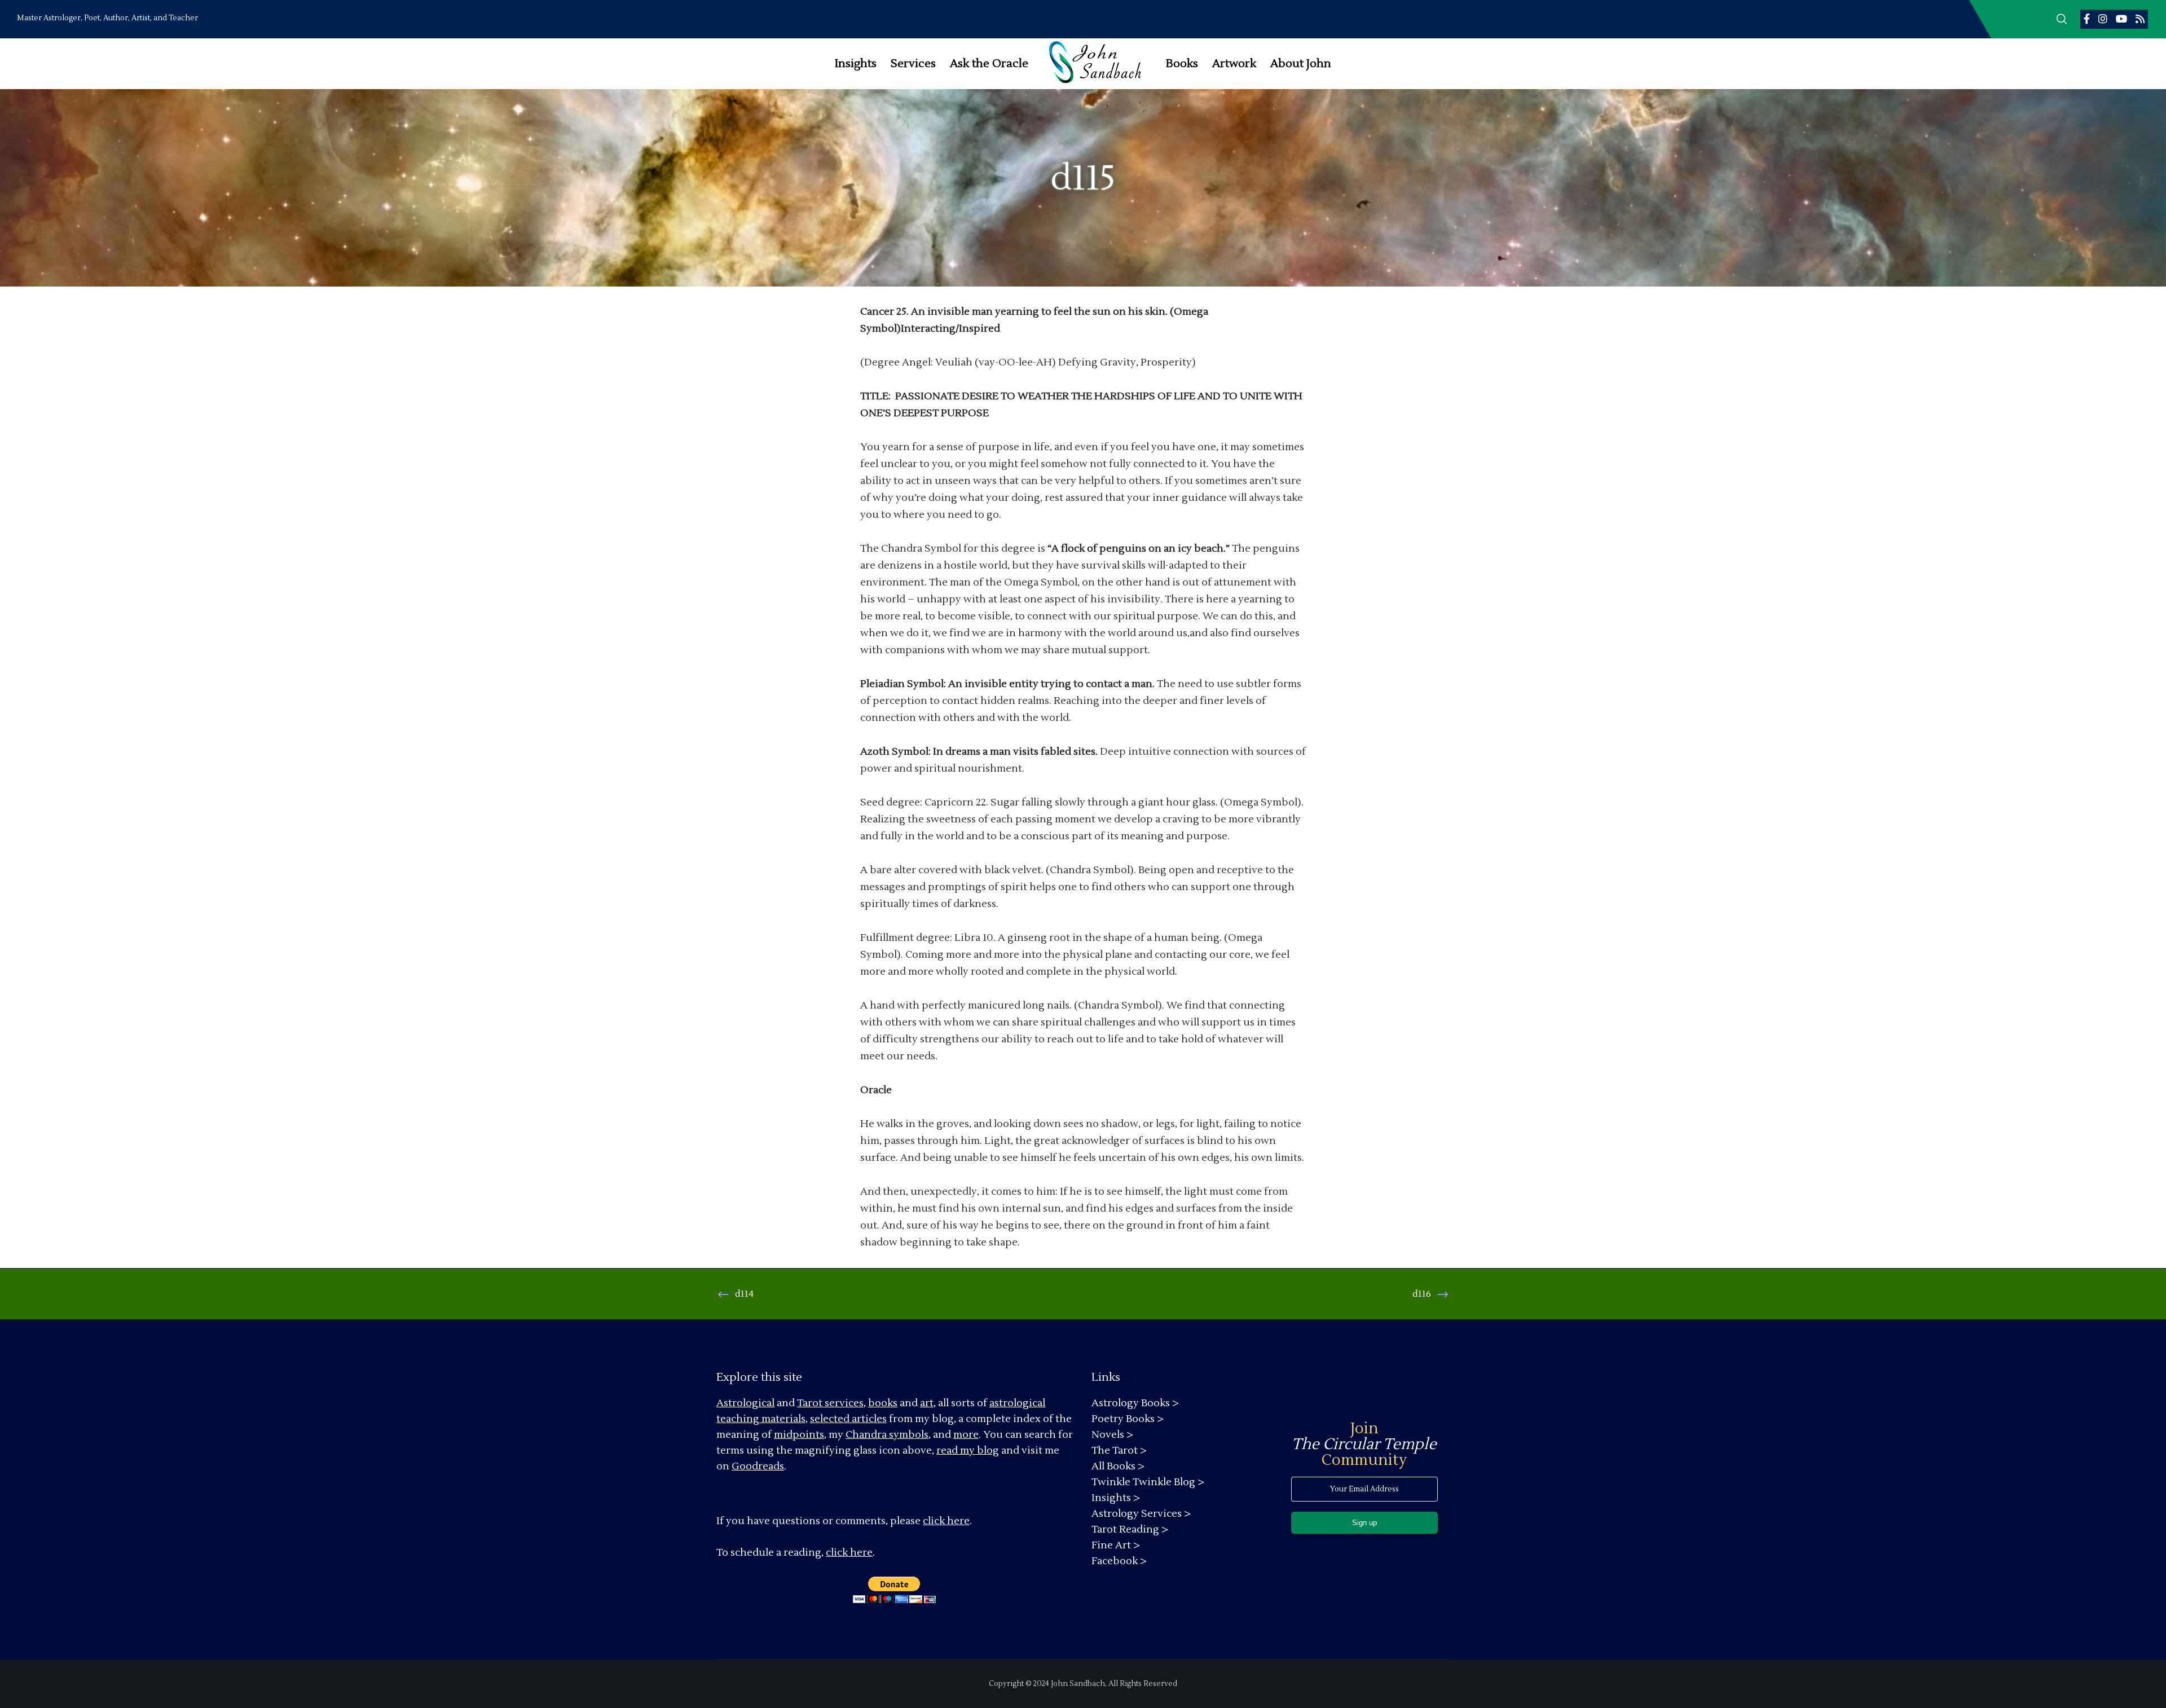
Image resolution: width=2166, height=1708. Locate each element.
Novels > (1112, 1435)
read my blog (968, 1451)
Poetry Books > (1128, 1419)
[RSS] (2140, 19)
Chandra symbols (887, 1435)
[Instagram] (2103, 19)
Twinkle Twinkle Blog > (1148, 1482)
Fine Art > (1116, 1545)
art (927, 1403)
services (844, 1403)
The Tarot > (1119, 1451)
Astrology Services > (1141, 1514)
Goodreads (758, 1466)
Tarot (810, 1403)
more (966, 1435)
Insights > (1116, 1498)
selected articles (848, 1419)
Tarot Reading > (1130, 1529)
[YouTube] (2121, 19)
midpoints (799, 1435)
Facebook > (1119, 1561)
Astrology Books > (1135, 1403)
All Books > (1118, 1466)
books (883, 1403)
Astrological (745, 1403)
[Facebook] (2087, 19)
